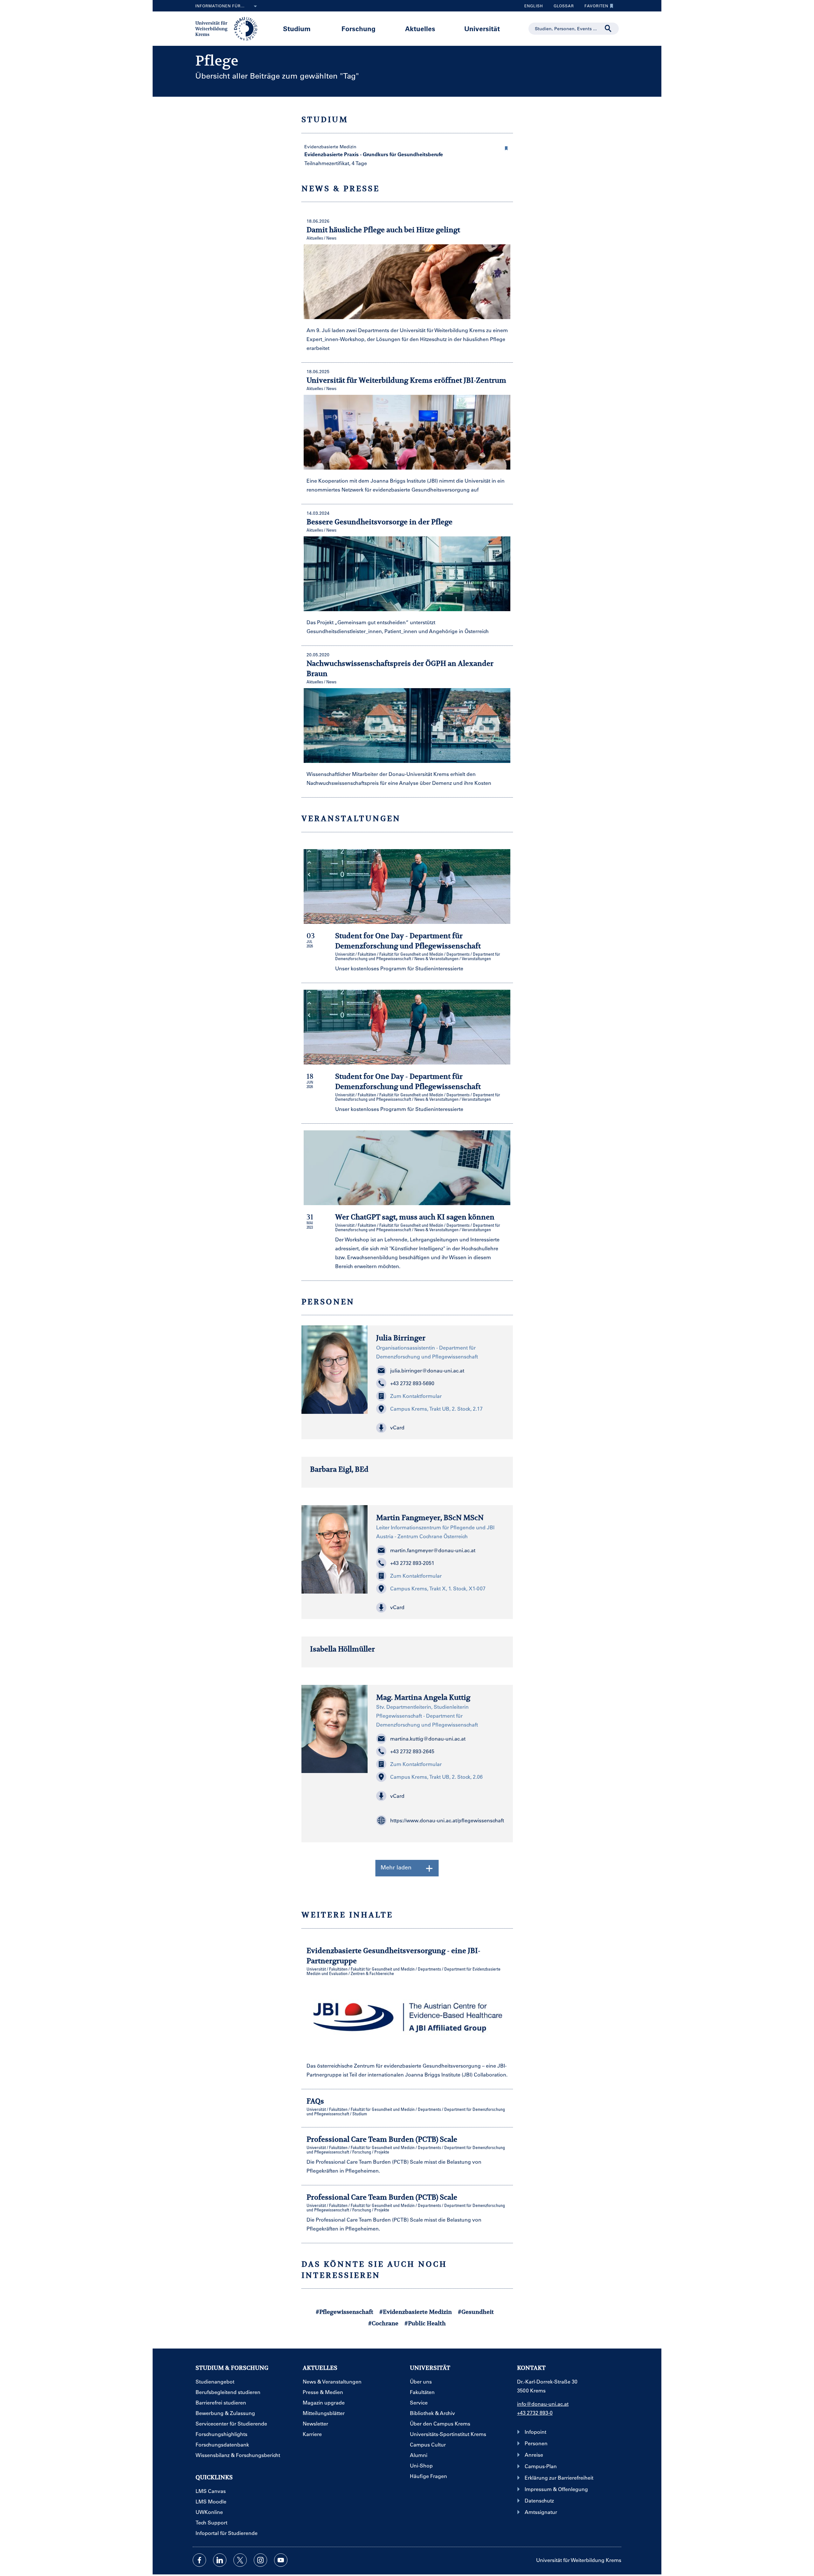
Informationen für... (220, 6)
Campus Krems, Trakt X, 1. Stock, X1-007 (438, 1588)
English (534, 6)
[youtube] (281, 2560)
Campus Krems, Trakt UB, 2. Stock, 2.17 (436, 1409)
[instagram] (260, 2560)
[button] (507, 147)
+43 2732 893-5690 (412, 1383)
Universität (482, 28)
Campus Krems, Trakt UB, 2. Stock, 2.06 (436, 1777)
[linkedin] (220, 2560)
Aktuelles (420, 28)
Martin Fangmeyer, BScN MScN (430, 1518)
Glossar (561, 7)
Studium (297, 28)
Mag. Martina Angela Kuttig (423, 1697)
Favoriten (594, 7)
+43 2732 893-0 (535, 2413)
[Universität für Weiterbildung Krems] (229, 28)
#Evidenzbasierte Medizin (416, 2312)
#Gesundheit (476, 2312)
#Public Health (425, 2323)
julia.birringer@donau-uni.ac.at (427, 1370)
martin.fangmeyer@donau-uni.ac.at (433, 1550)
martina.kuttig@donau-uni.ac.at (428, 1738)
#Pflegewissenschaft (345, 2312)
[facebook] (199, 2560)
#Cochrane (383, 2323)
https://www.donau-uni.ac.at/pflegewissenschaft (447, 1820)
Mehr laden (396, 1867)
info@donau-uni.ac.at (543, 2404)
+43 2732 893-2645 (412, 1751)
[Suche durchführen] (608, 29)
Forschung (359, 28)
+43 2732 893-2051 (412, 1563)
